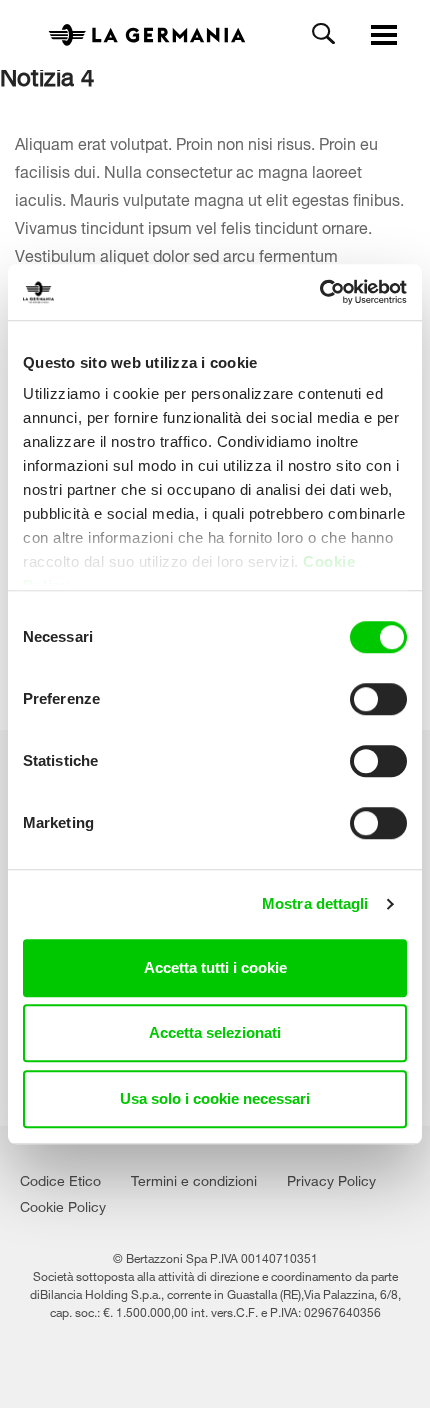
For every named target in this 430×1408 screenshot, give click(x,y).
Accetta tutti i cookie (215, 967)
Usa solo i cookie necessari (215, 1098)
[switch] (378, 699)
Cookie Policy (63, 1204)
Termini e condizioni (194, 1178)
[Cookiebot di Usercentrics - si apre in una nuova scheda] (319, 292)
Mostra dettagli (315, 903)
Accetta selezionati (215, 1032)
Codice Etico (60, 1178)
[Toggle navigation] (384, 36)
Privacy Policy (331, 1178)
